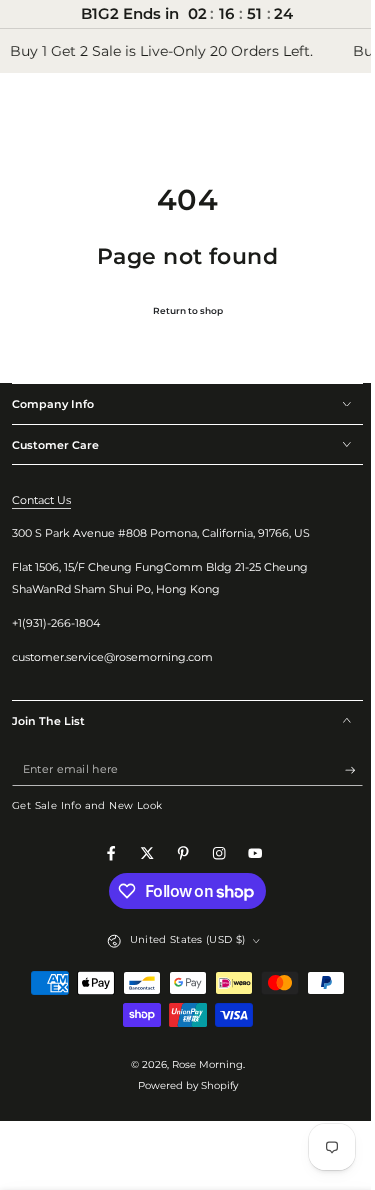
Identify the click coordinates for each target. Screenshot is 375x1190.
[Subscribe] (339, 769)
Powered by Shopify (180, 1085)
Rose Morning (199, 1064)
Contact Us (41, 500)
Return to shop (180, 310)
